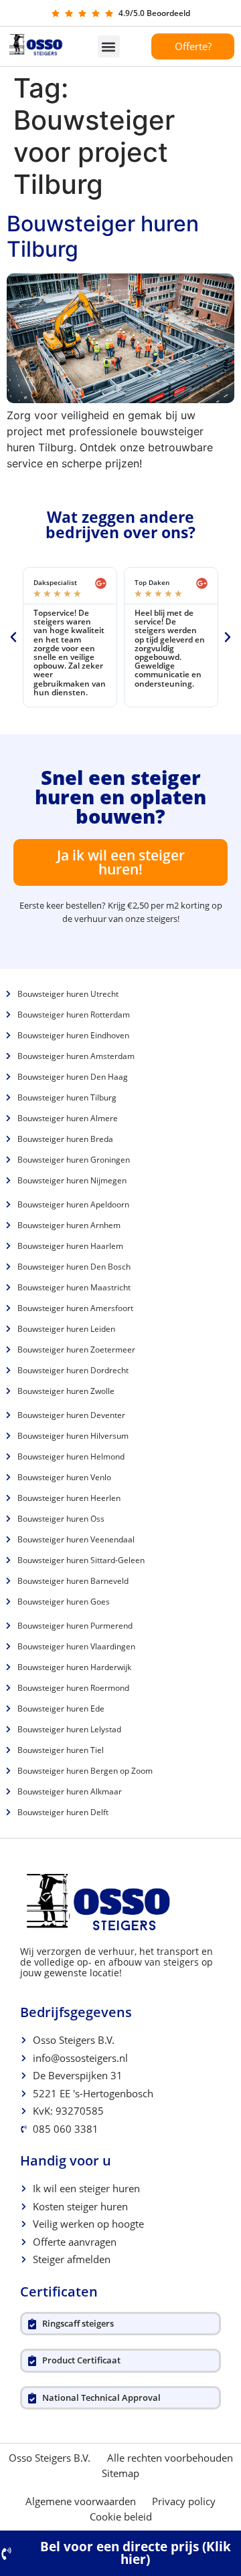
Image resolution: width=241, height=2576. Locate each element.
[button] (109, 46)
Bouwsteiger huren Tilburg (103, 236)
